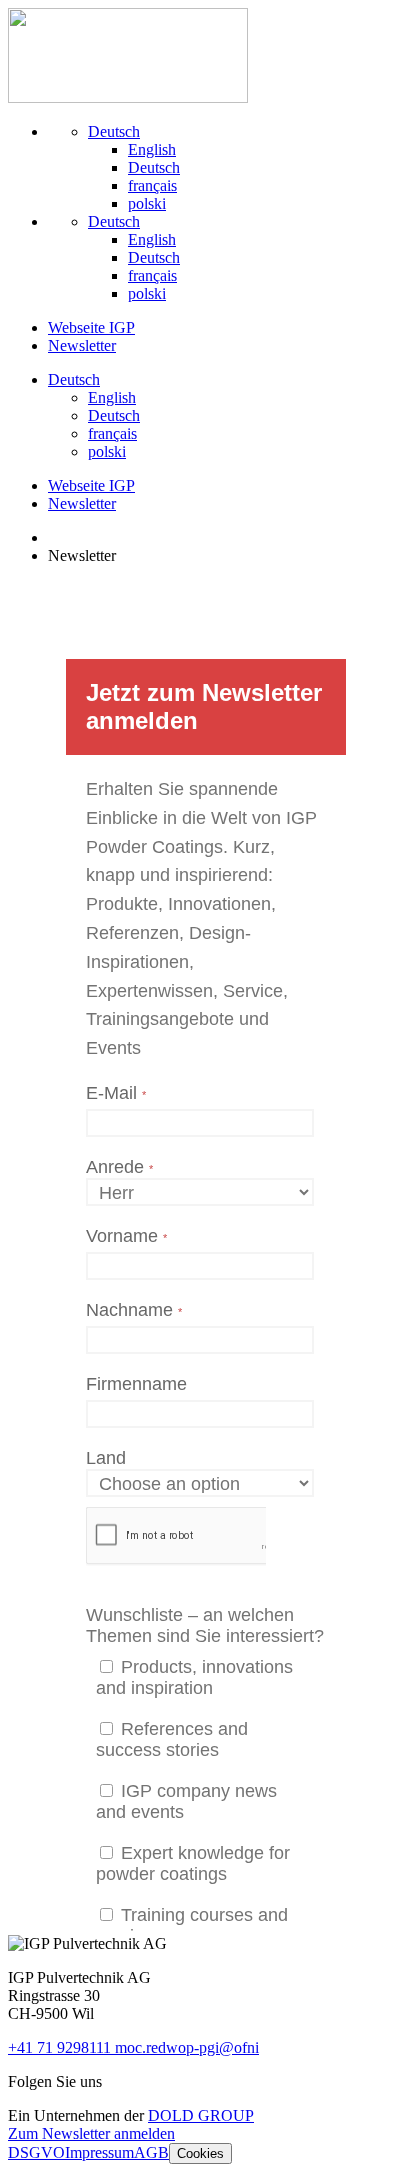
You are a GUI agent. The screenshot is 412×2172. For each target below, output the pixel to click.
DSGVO (36, 2152)
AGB (151, 2152)
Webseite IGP (91, 327)
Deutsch (114, 131)
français (152, 185)
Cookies (200, 2153)
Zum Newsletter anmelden (91, 2133)
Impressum (99, 2152)
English (152, 149)
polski (147, 203)
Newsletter (82, 345)
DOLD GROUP (201, 2115)
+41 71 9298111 (61, 2047)
